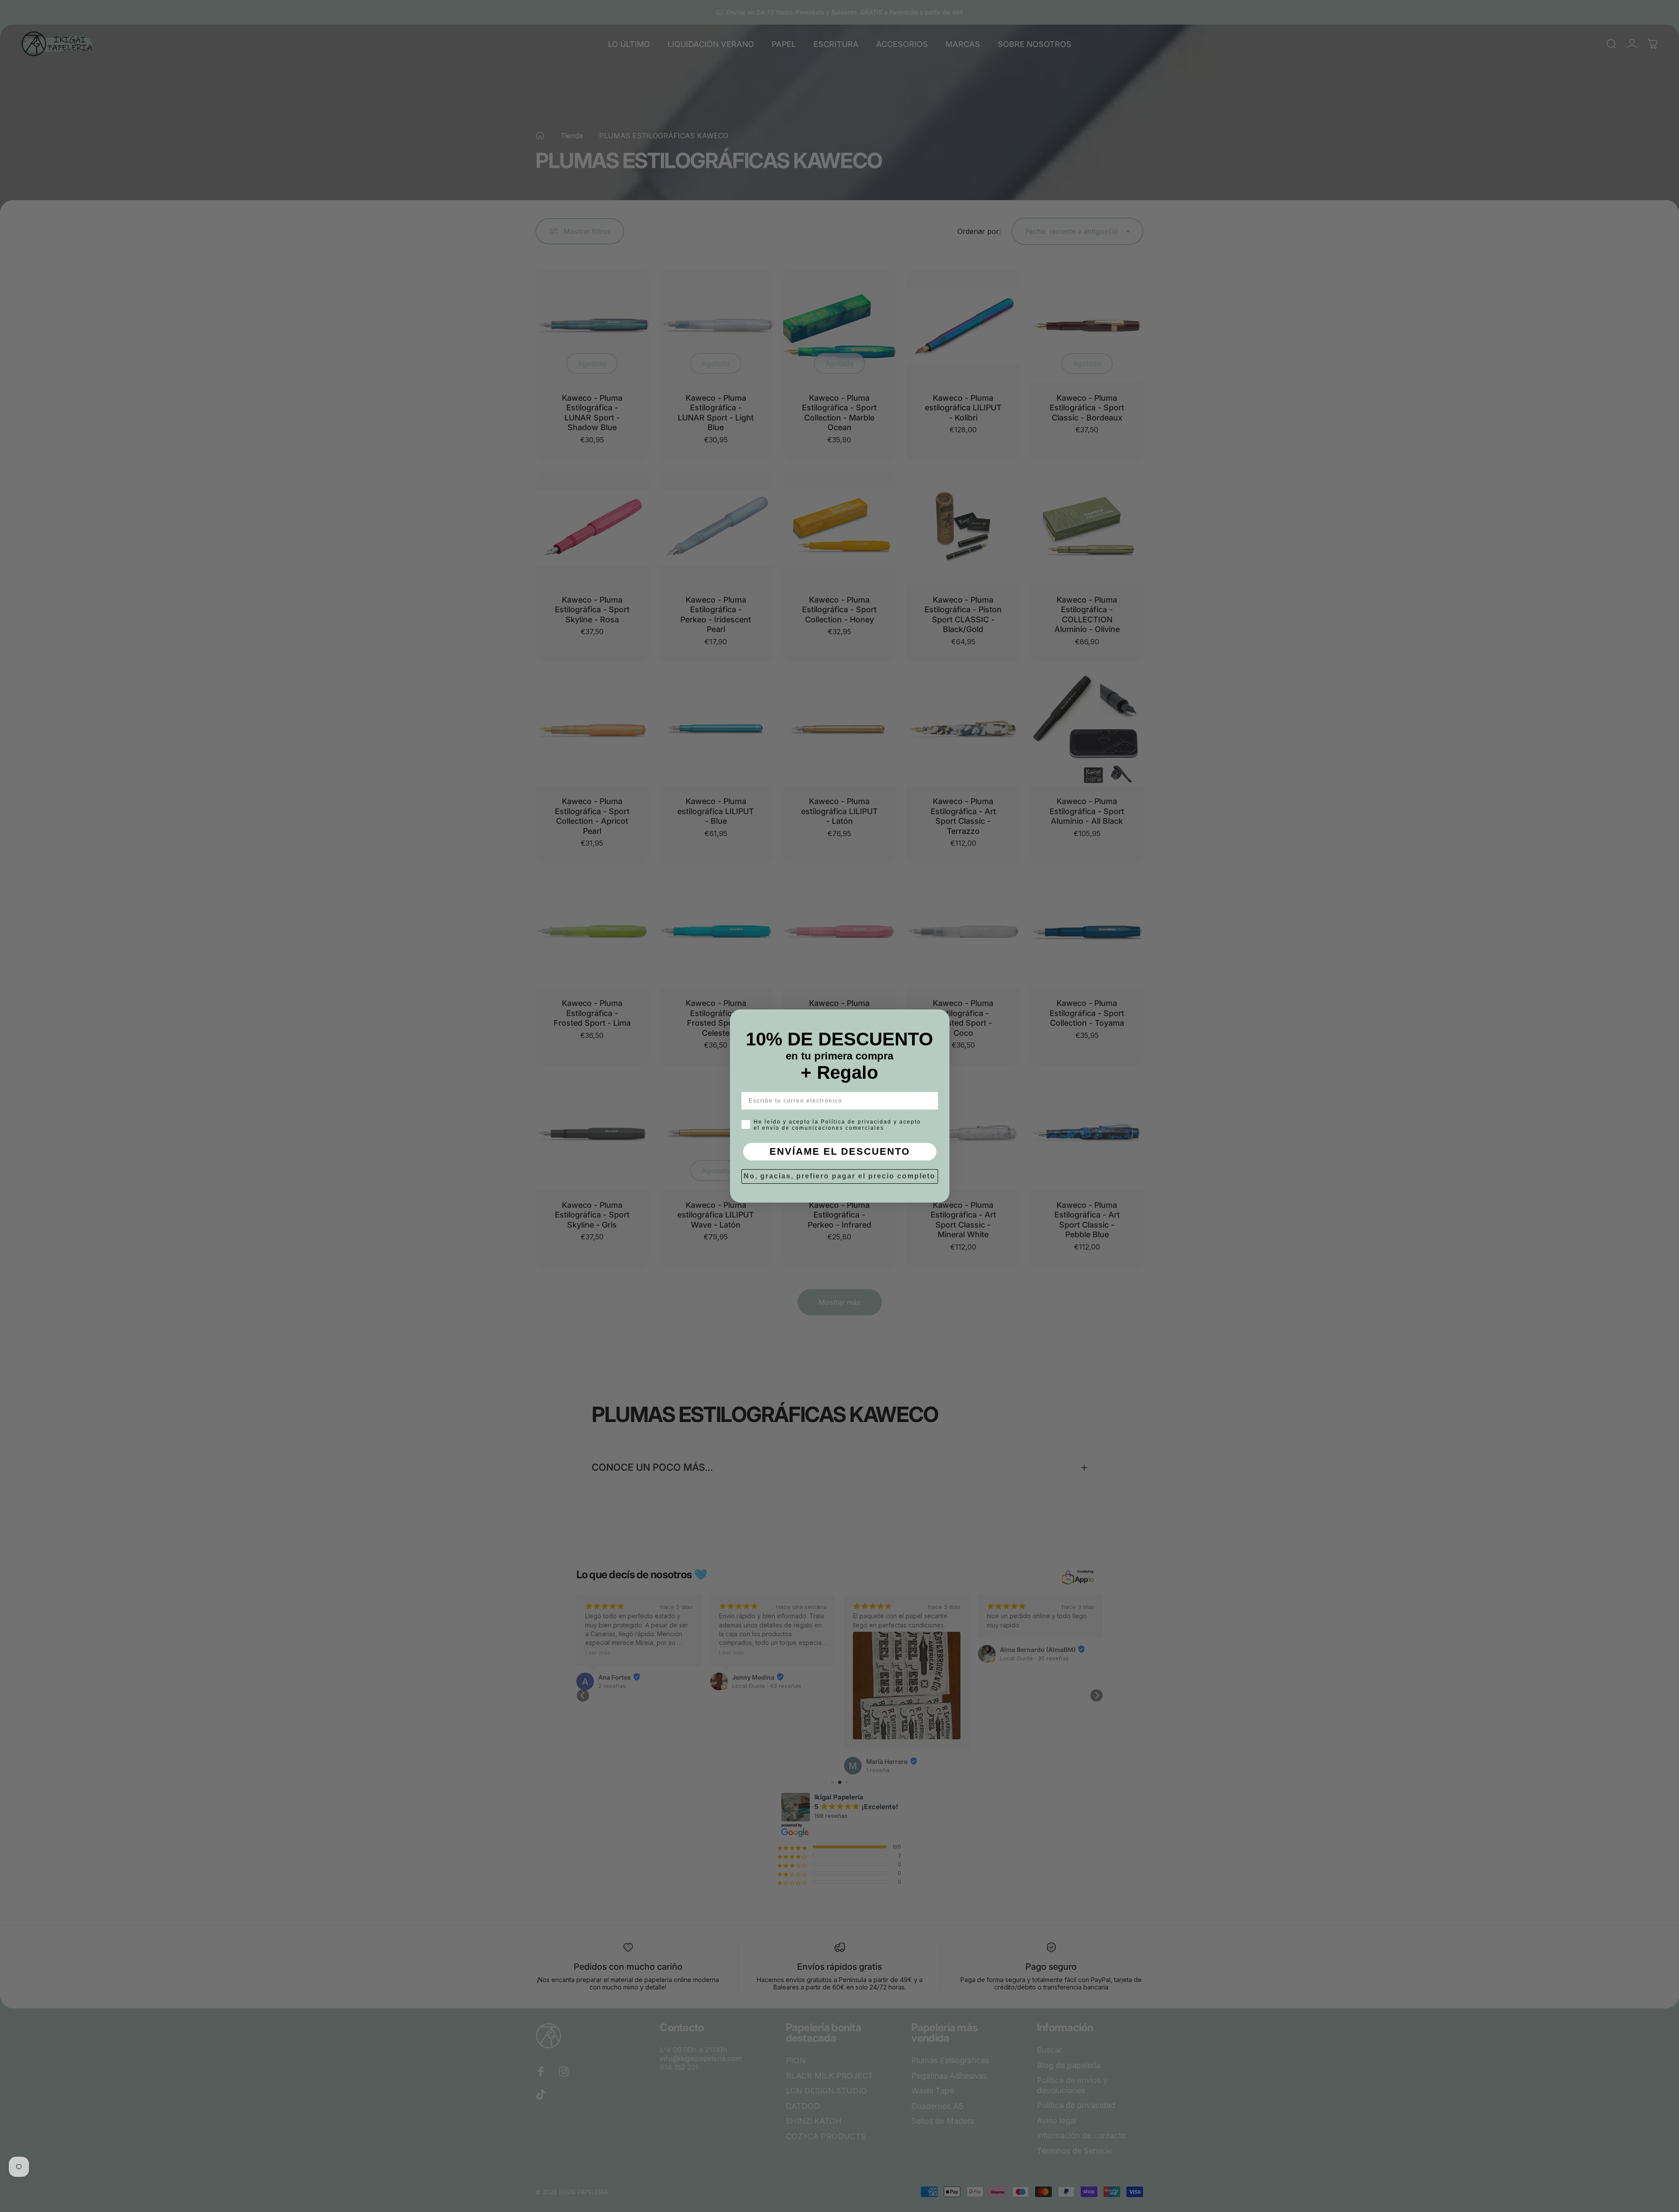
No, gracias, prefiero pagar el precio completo (839, 1176)
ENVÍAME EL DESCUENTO (840, 1151)
